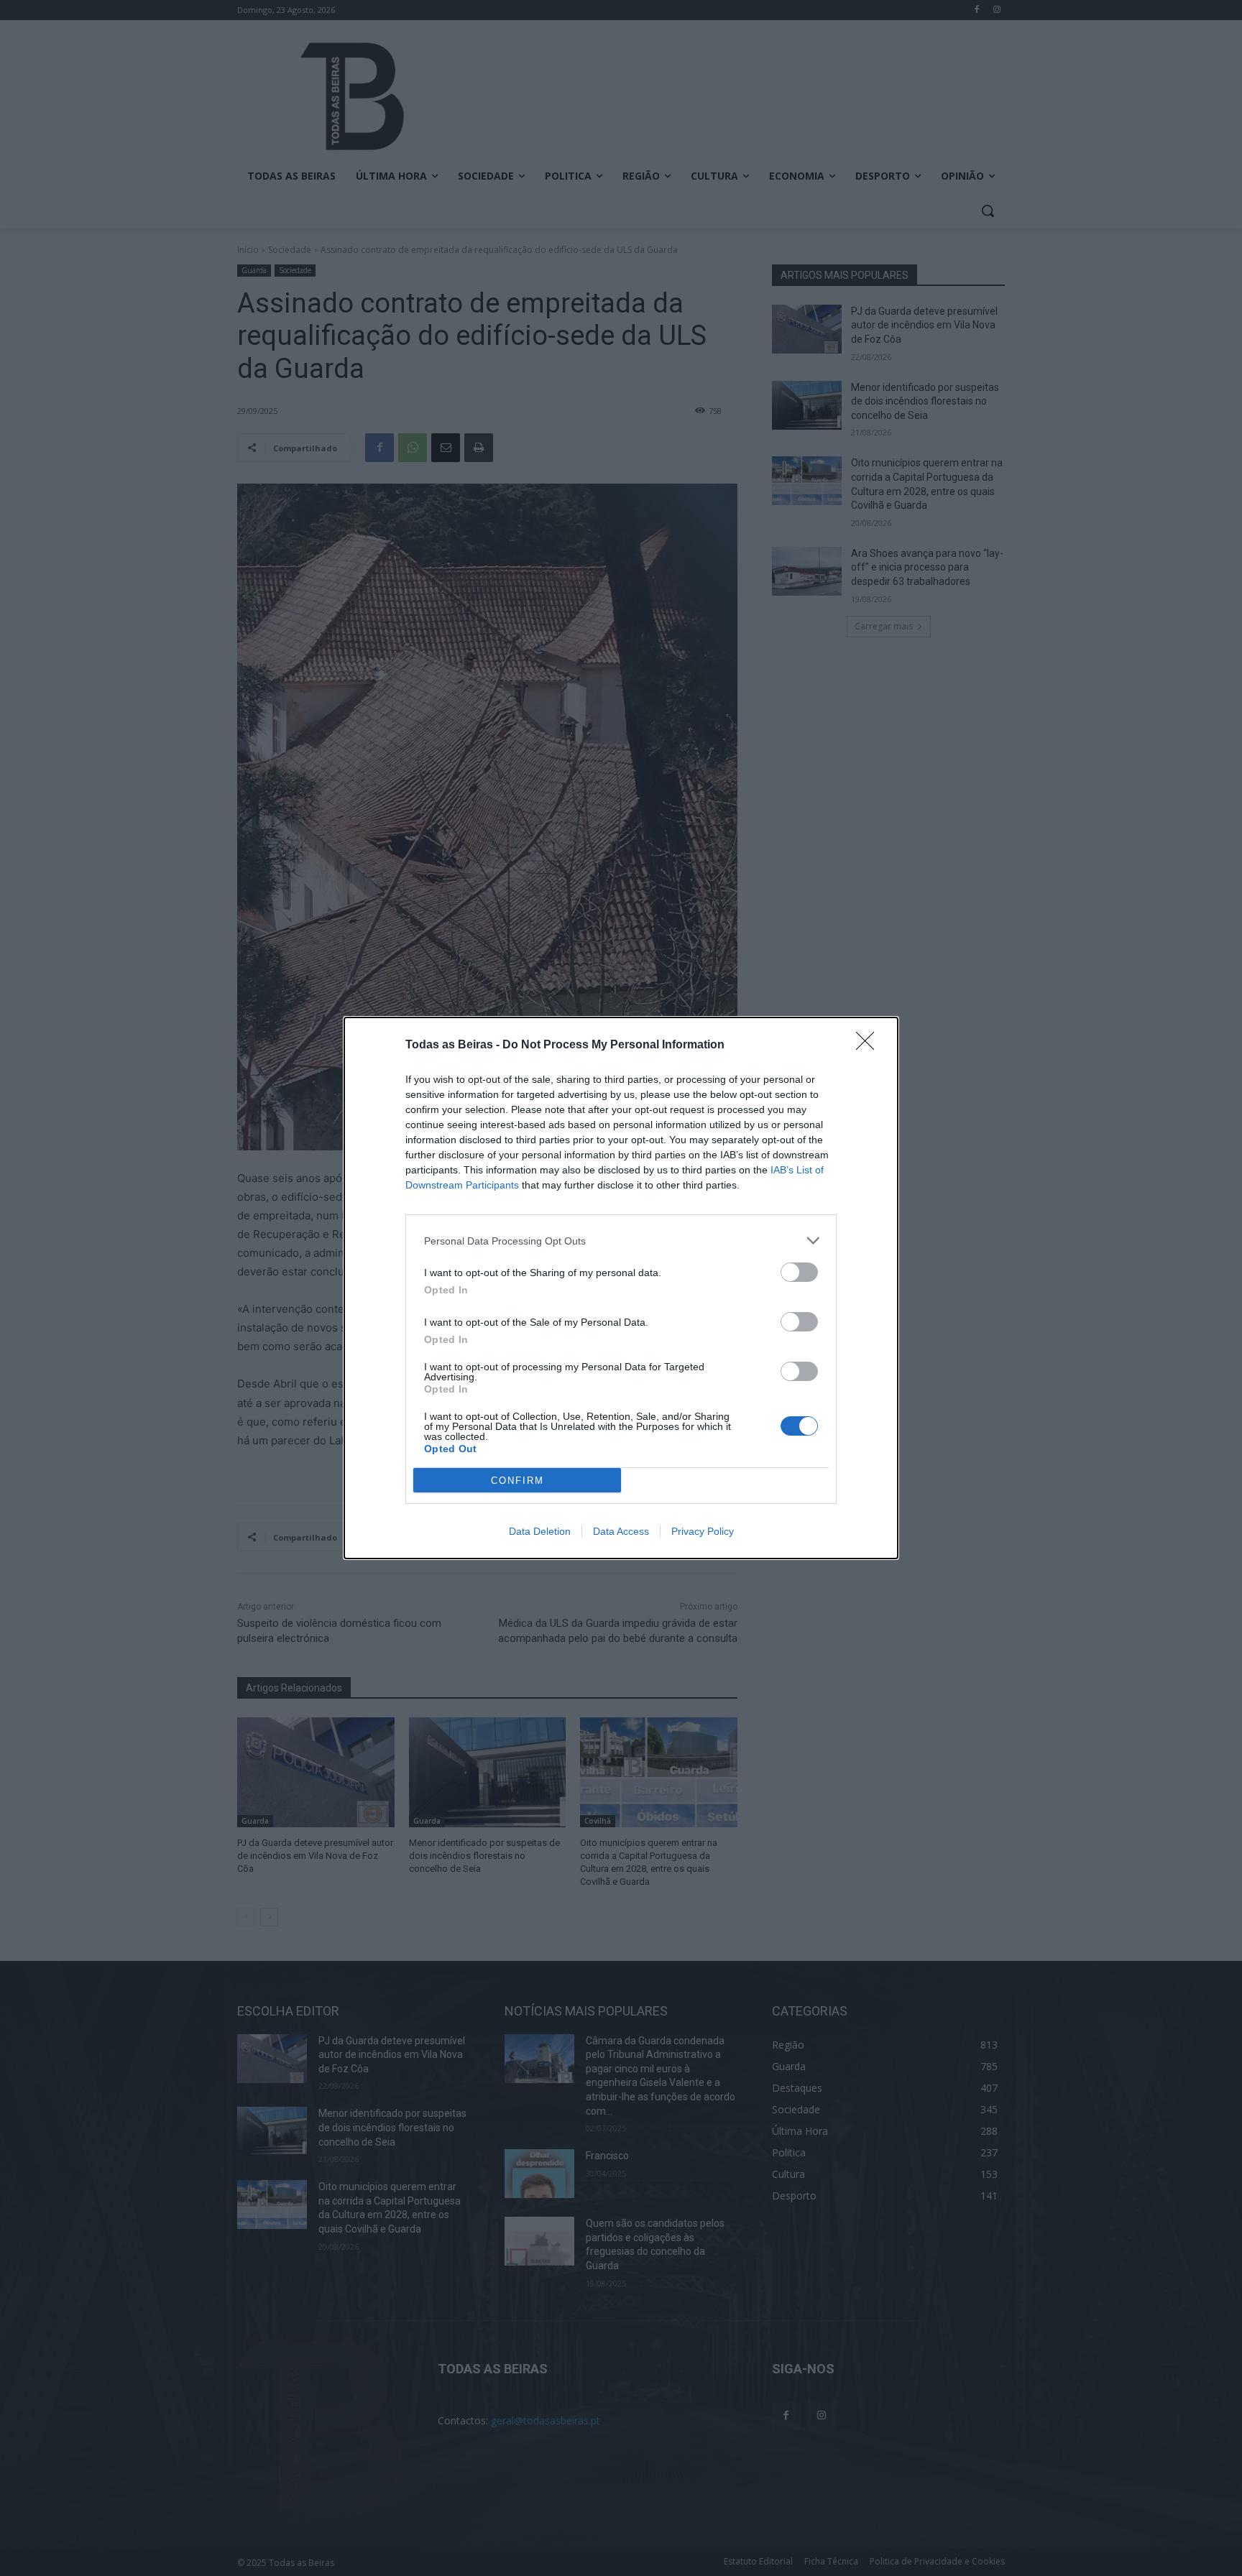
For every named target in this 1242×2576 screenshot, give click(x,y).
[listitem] (621, 1241)
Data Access (621, 1531)
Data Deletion (540, 1531)
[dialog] (621, 1288)
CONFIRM (517, 1481)
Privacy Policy (703, 1531)
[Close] (870, 1045)
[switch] (799, 1272)
